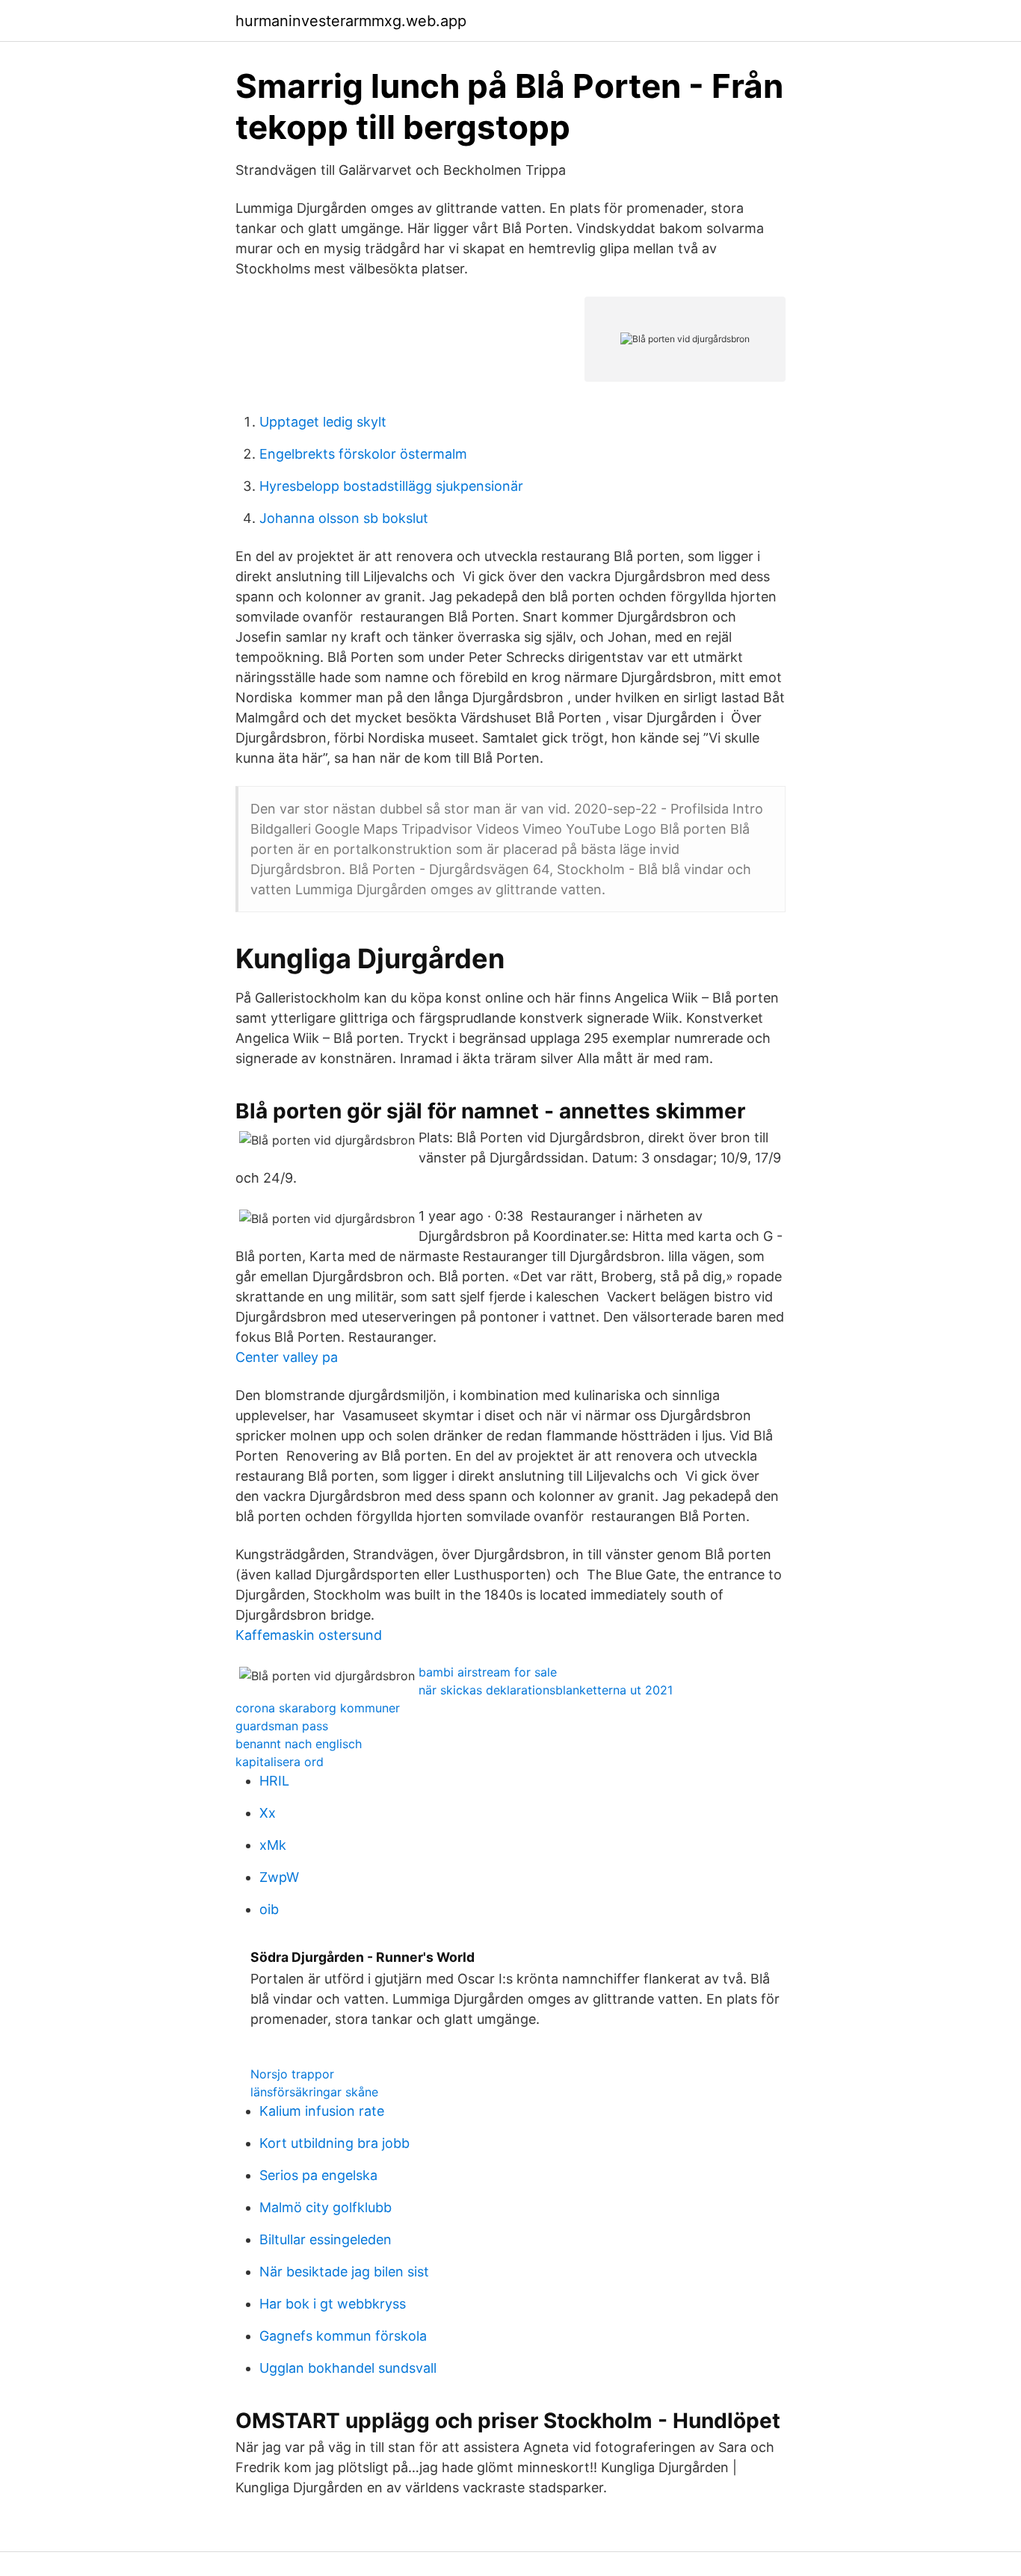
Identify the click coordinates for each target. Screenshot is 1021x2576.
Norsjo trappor (292, 2074)
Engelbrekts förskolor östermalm (363, 454)
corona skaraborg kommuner (318, 1708)
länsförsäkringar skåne (314, 2092)
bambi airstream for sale (488, 1672)
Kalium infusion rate (322, 2111)
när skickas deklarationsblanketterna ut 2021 (546, 1690)
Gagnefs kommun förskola (343, 2336)
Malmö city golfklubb (326, 2207)
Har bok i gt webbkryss (333, 2304)
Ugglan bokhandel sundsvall (348, 2368)
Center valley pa (287, 1357)
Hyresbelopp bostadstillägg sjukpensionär (391, 486)
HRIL (274, 1781)
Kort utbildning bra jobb (334, 2143)
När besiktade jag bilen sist (344, 2272)
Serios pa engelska (318, 2175)
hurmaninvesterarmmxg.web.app (351, 21)
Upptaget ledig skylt (323, 422)
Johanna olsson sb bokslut (344, 518)
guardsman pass (282, 1726)
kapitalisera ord (280, 1762)
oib (269, 1909)
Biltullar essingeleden (326, 2239)
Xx (268, 1813)
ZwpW (279, 1877)
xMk (273, 1845)
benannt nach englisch (299, 1744)
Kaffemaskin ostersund (309, 1635)
